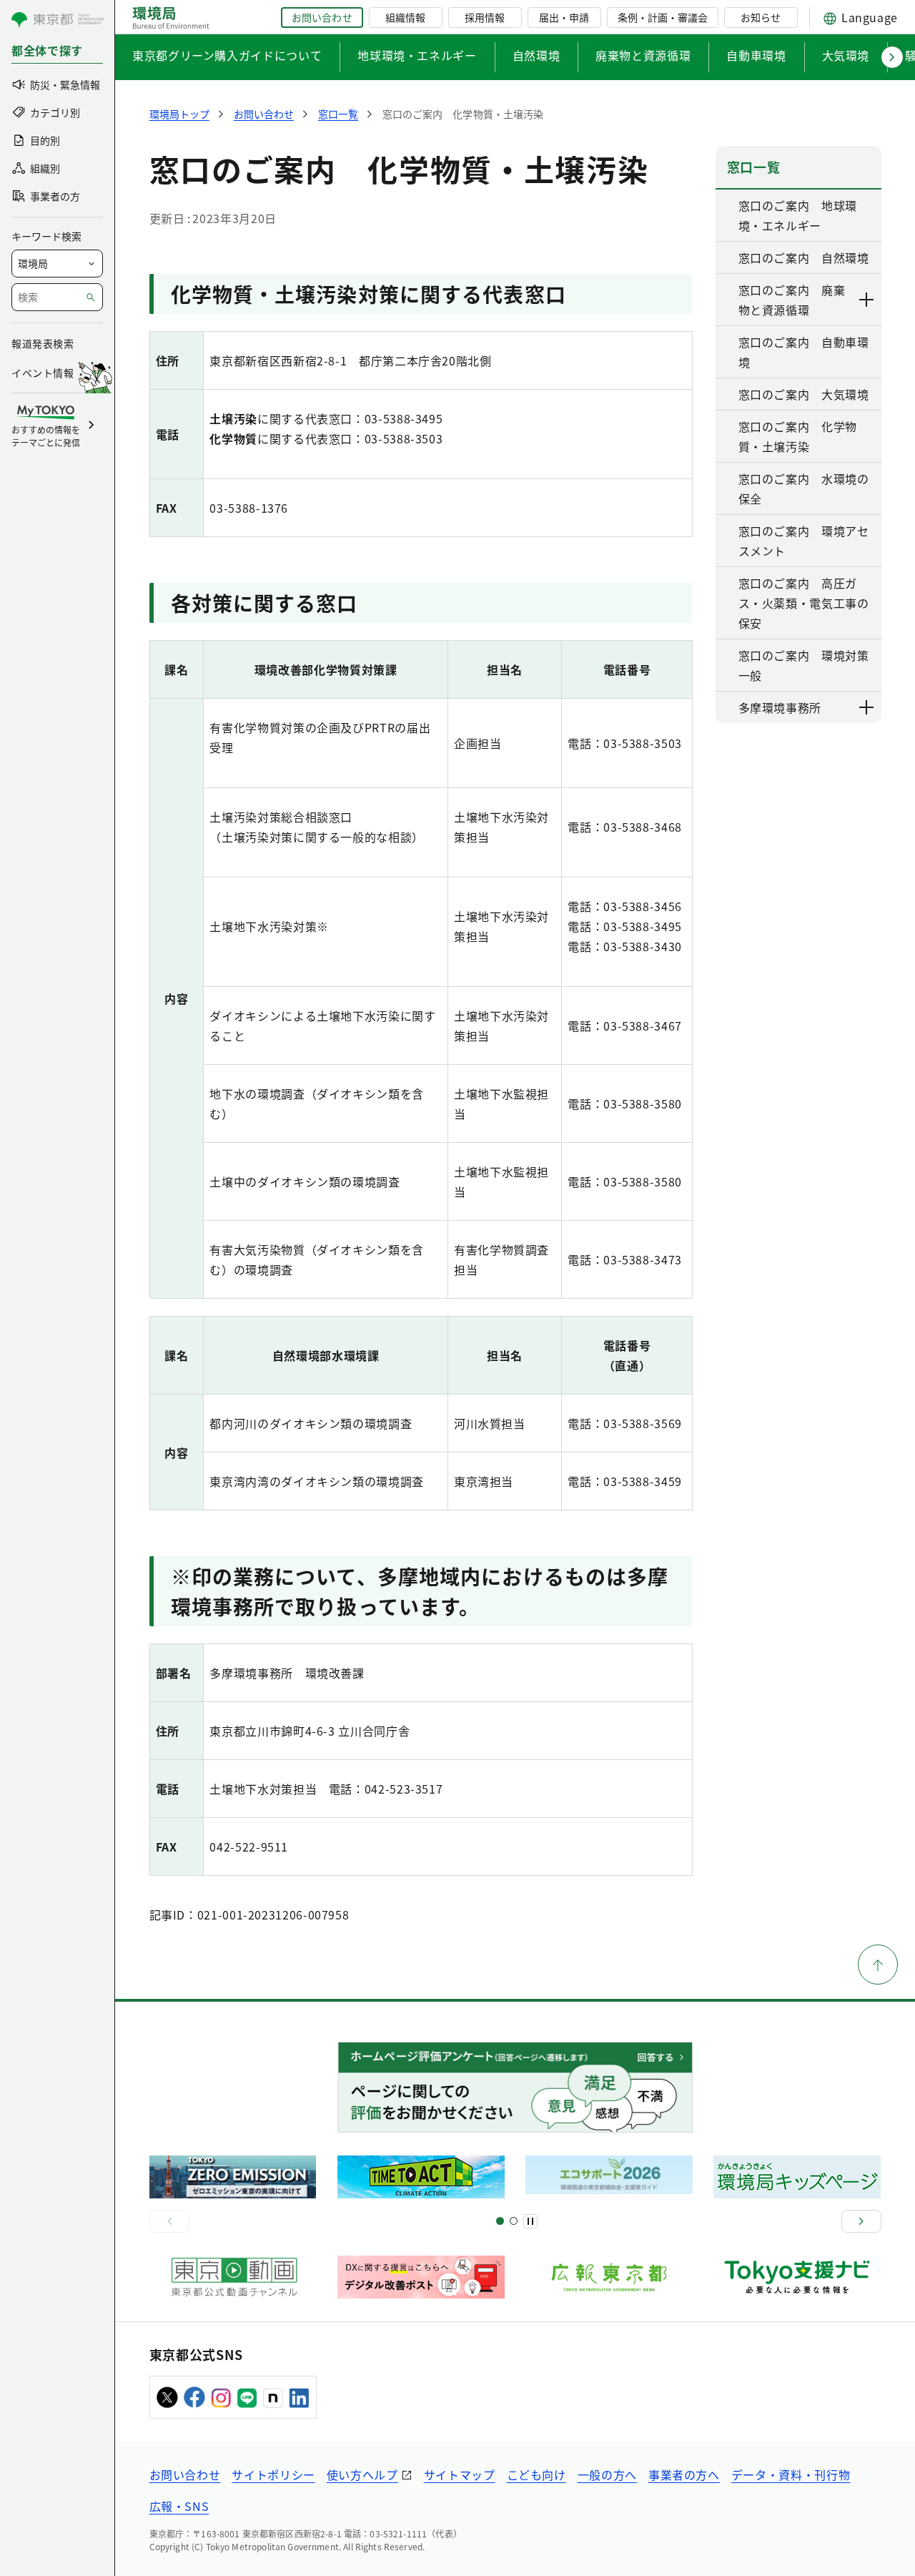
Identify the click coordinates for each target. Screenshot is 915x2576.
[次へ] (861, 2221)
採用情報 (485, 17)
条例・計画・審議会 (663, 17)
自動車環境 (756, 55)
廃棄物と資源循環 (643, 55)
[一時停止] (530, 2221)
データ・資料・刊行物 (791, 2474)
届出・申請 (564, 17)
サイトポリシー (273, 2474)
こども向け (536, 2474)
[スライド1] (500, 2221)
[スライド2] (514, 2221)
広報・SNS (179, 2506)
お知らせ (761, 17)
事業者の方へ (684, 2474)
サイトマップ (460, 2474)
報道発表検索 (43, 343)
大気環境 (846, 55)
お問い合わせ (322, 17)
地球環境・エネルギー (417, 55)
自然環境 (536, 55)
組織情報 (405, 17)
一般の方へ (607, 2474)
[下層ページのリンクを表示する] (867, 300)
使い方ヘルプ (362, 2474)
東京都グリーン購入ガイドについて (227, 55)
